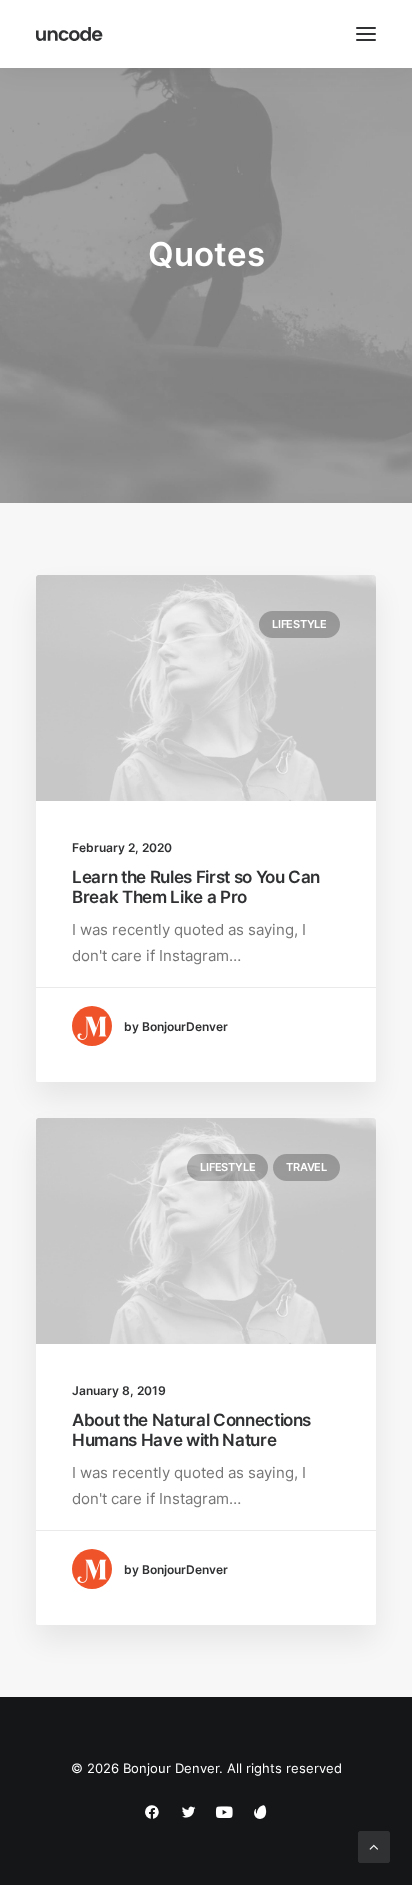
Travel (306, 1167)
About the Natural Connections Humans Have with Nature (191, 1430)
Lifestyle (299, 624)
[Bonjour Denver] (70, 34)
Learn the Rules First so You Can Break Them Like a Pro (196, 887)
